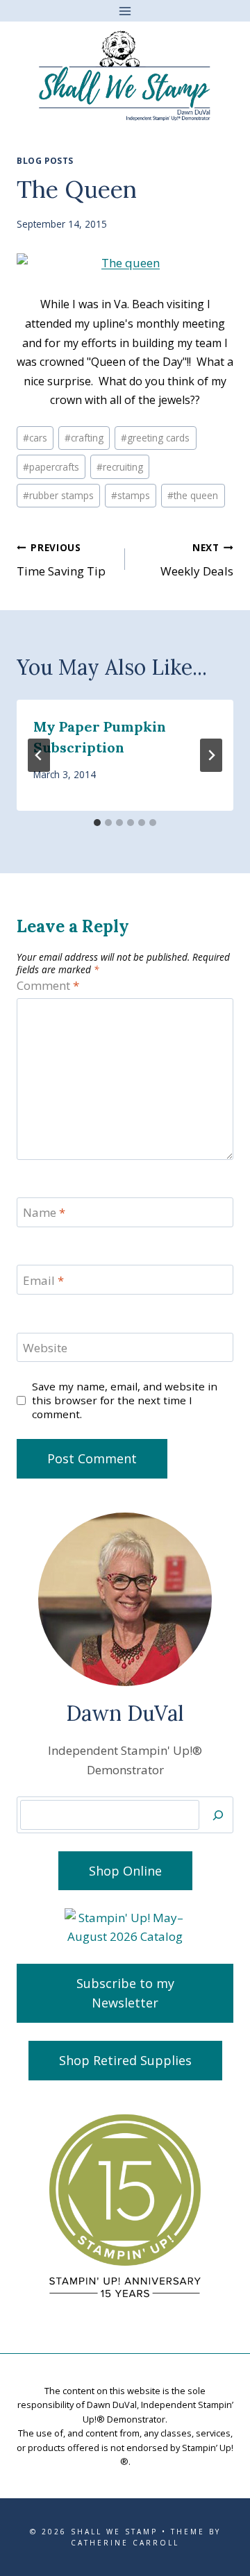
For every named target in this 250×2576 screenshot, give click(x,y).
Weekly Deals (197, 560)
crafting (84, 438)
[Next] (211, 755)
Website (45, 1348)
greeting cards (155, 438)
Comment (48, 986)
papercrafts (51, 467)
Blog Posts (45, 160)
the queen (193, 495)
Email (43, 1281)
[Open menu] (125, 11)
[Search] (218, 1815)
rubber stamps (58, 495)
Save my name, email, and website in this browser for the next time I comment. (125, 1400)
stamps (131, 495)
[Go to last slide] (39, 755)
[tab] (97, 823)
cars (35, 438)
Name (44, 1213)
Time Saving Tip (61, 560)
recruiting (120, 467)
